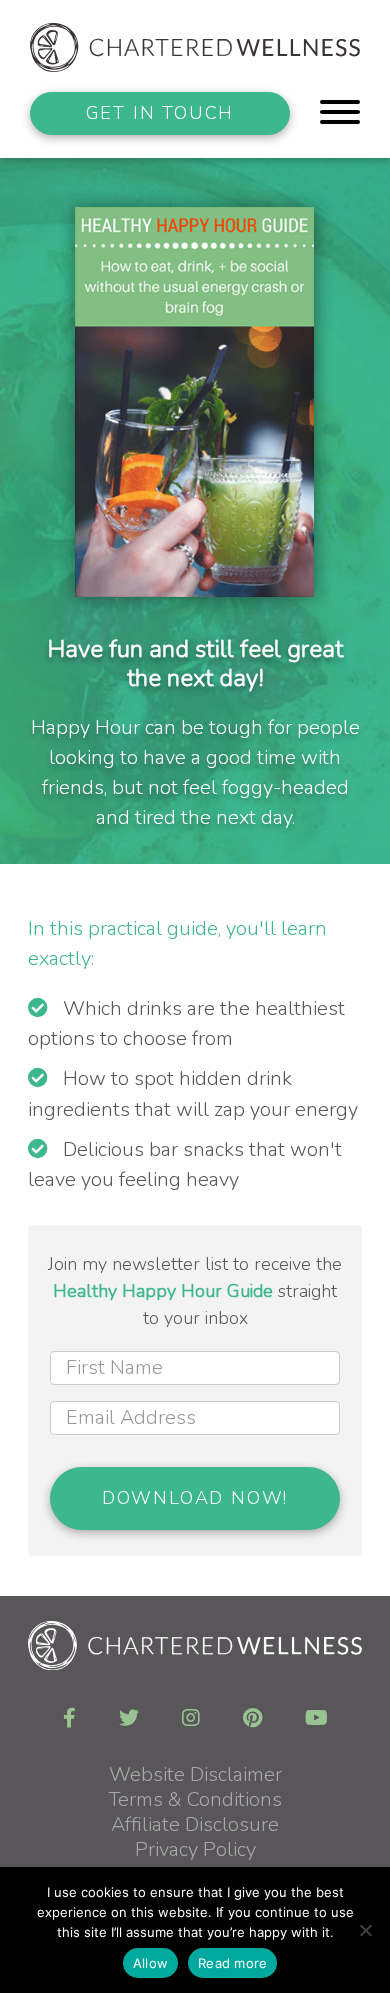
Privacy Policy (195, 1849)
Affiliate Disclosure (195, 1824)
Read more (232, 1963)
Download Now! (195, 1498)
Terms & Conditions (195, 1799)
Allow (150, 1963)
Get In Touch (160, 113)
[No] (365, 1930)
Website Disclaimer (195, 1774)
